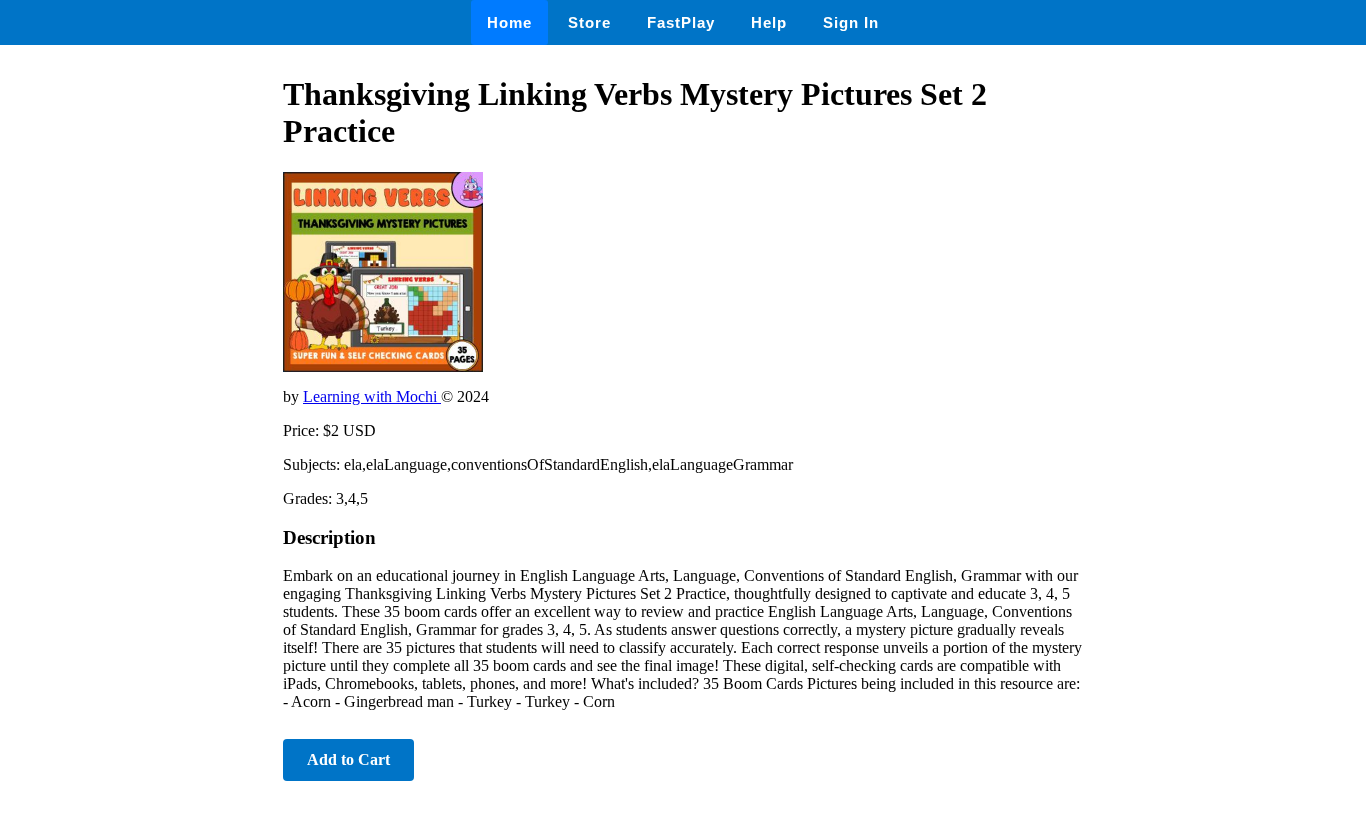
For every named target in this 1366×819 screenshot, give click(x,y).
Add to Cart (348, 759)
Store (589, 22)
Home (509, 22)
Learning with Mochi (372, 396)
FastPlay (681, 22)
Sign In (851, 22)
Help (769, 22)
